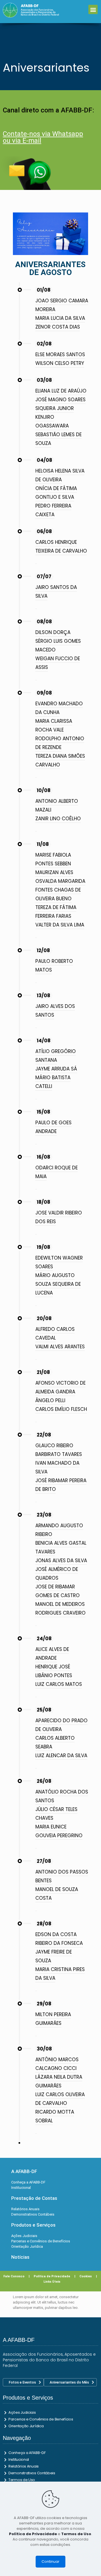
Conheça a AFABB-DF (27, 2453)
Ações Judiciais (22, 2412)
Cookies (88, 2276)
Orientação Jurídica (26, 2426)
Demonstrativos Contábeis (32, 2473)
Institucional (19, 2459)
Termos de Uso (22, 2480)
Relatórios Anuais (24, 2466)
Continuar (50, 2561)
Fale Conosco (14, 2276)
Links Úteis (51, 2282)
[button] (93, 9)
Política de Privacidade (52, 2276)
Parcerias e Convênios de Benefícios (41, 2419)
